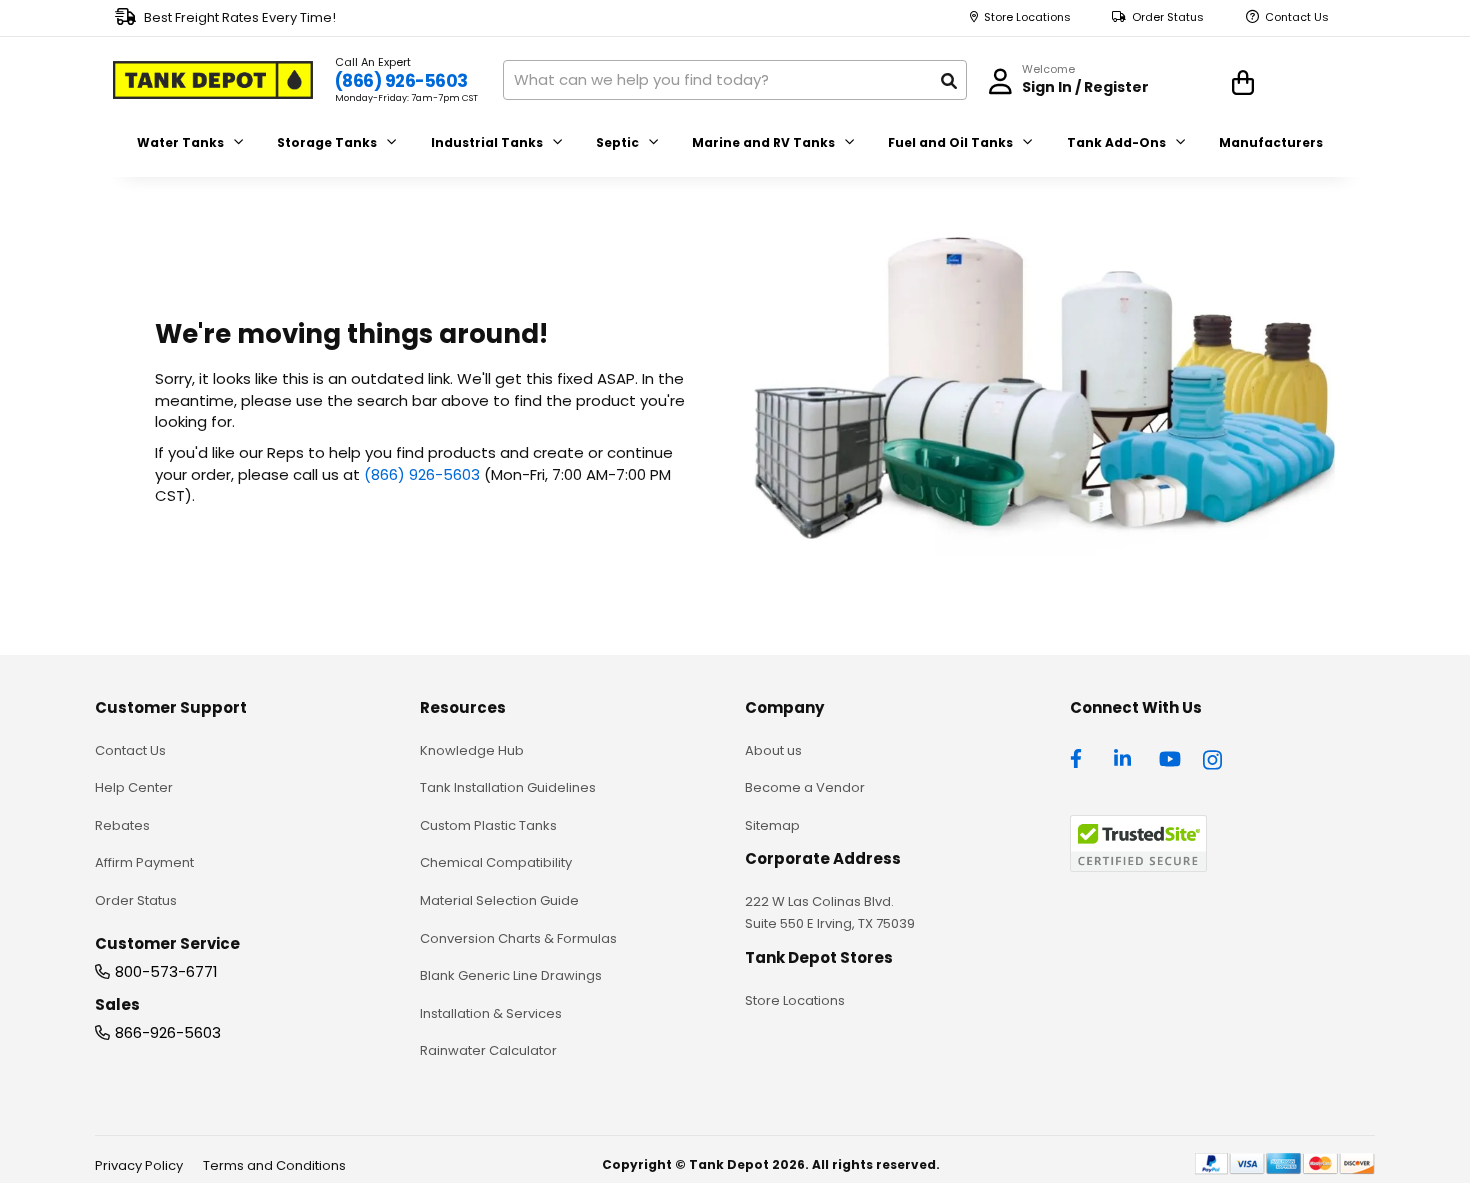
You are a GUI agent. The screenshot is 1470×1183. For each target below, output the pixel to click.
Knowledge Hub (472, 750)
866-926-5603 (168, 1032)
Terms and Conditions (274, 1165)
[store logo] (213, 80)
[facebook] (1081, 757)
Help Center (134, 787)
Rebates (122, 825)
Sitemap (772, 825)
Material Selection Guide (499, 900)
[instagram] (1214, 757)
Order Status (1168, 17)
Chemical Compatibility (496, 862)
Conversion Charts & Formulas (518, 938)
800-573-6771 (166, 971)
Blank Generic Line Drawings (511, 975)
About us (773, 750)
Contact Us (1297, 17)
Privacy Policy (139, 1165)
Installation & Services (491, 1013)
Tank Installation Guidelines (508, 787)
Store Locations (1027, 17)
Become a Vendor (805, 787)
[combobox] (735, 80)
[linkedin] (1125, 757)
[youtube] (1170, 757)
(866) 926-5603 (401, 81)
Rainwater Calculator (488, 1050)
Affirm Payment (144, 862)
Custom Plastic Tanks (488, 825)
